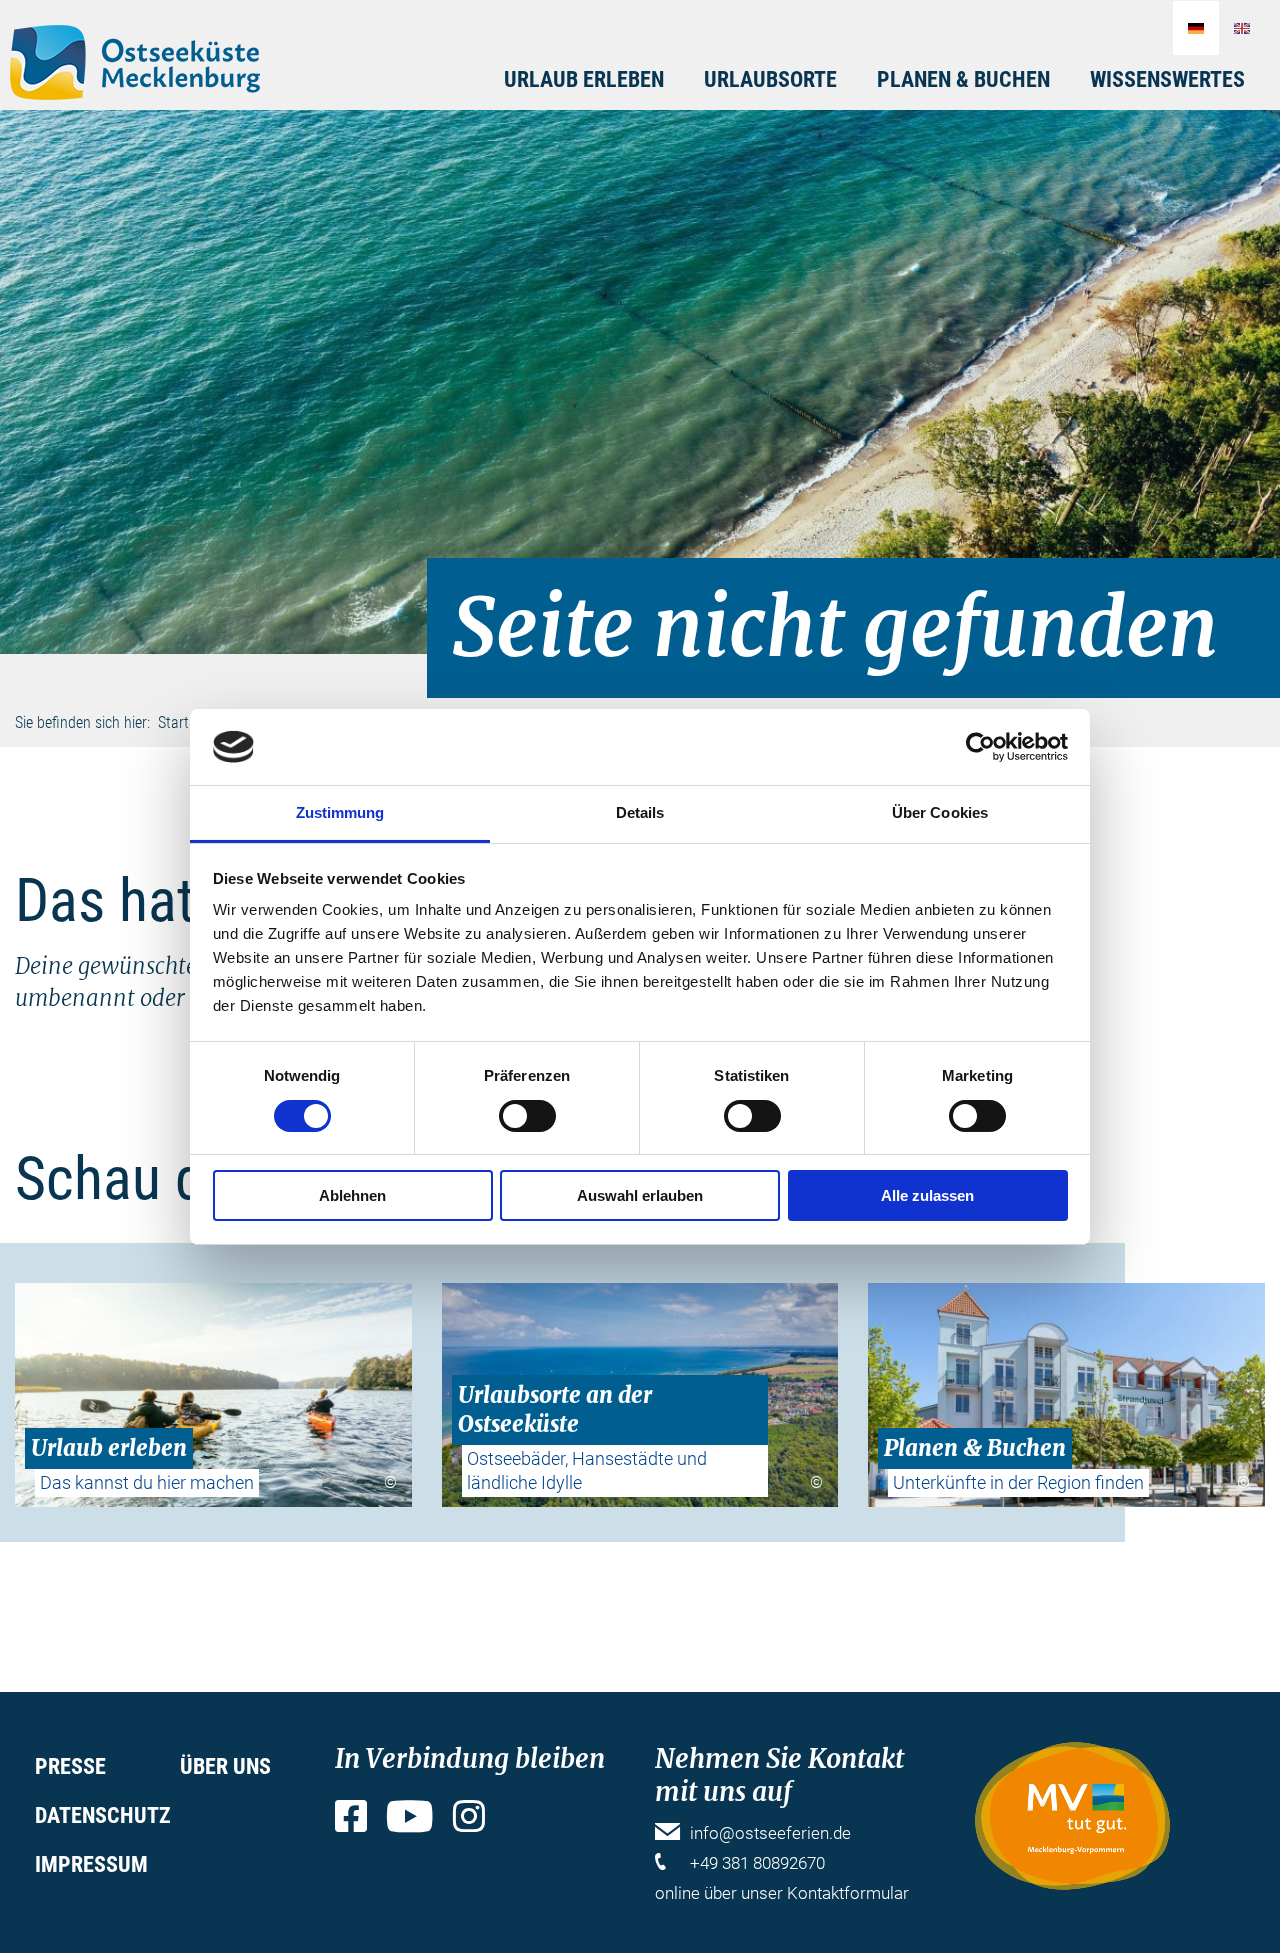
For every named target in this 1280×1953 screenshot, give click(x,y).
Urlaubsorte (770, 79)
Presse (70, 1766)
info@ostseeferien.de (770, 1833)
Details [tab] (640, 812)
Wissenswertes (1167, 79)
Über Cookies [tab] (940, 812)
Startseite (188, 722)
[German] (1196, 28)
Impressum (91, 1864)
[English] (1242, 28)
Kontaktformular (848, 1893)
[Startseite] (135, 62)
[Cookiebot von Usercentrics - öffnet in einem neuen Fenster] (980, 747)
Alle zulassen (927, 1195)
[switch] (527, 1116)
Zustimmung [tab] (340, 812)
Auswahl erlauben (640, 1195)
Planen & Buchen (963, 79)
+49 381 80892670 (757, 1863)
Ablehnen (352, 1195)
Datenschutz (103, 1815)
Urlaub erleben (584, 79)
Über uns (225, 1766)
